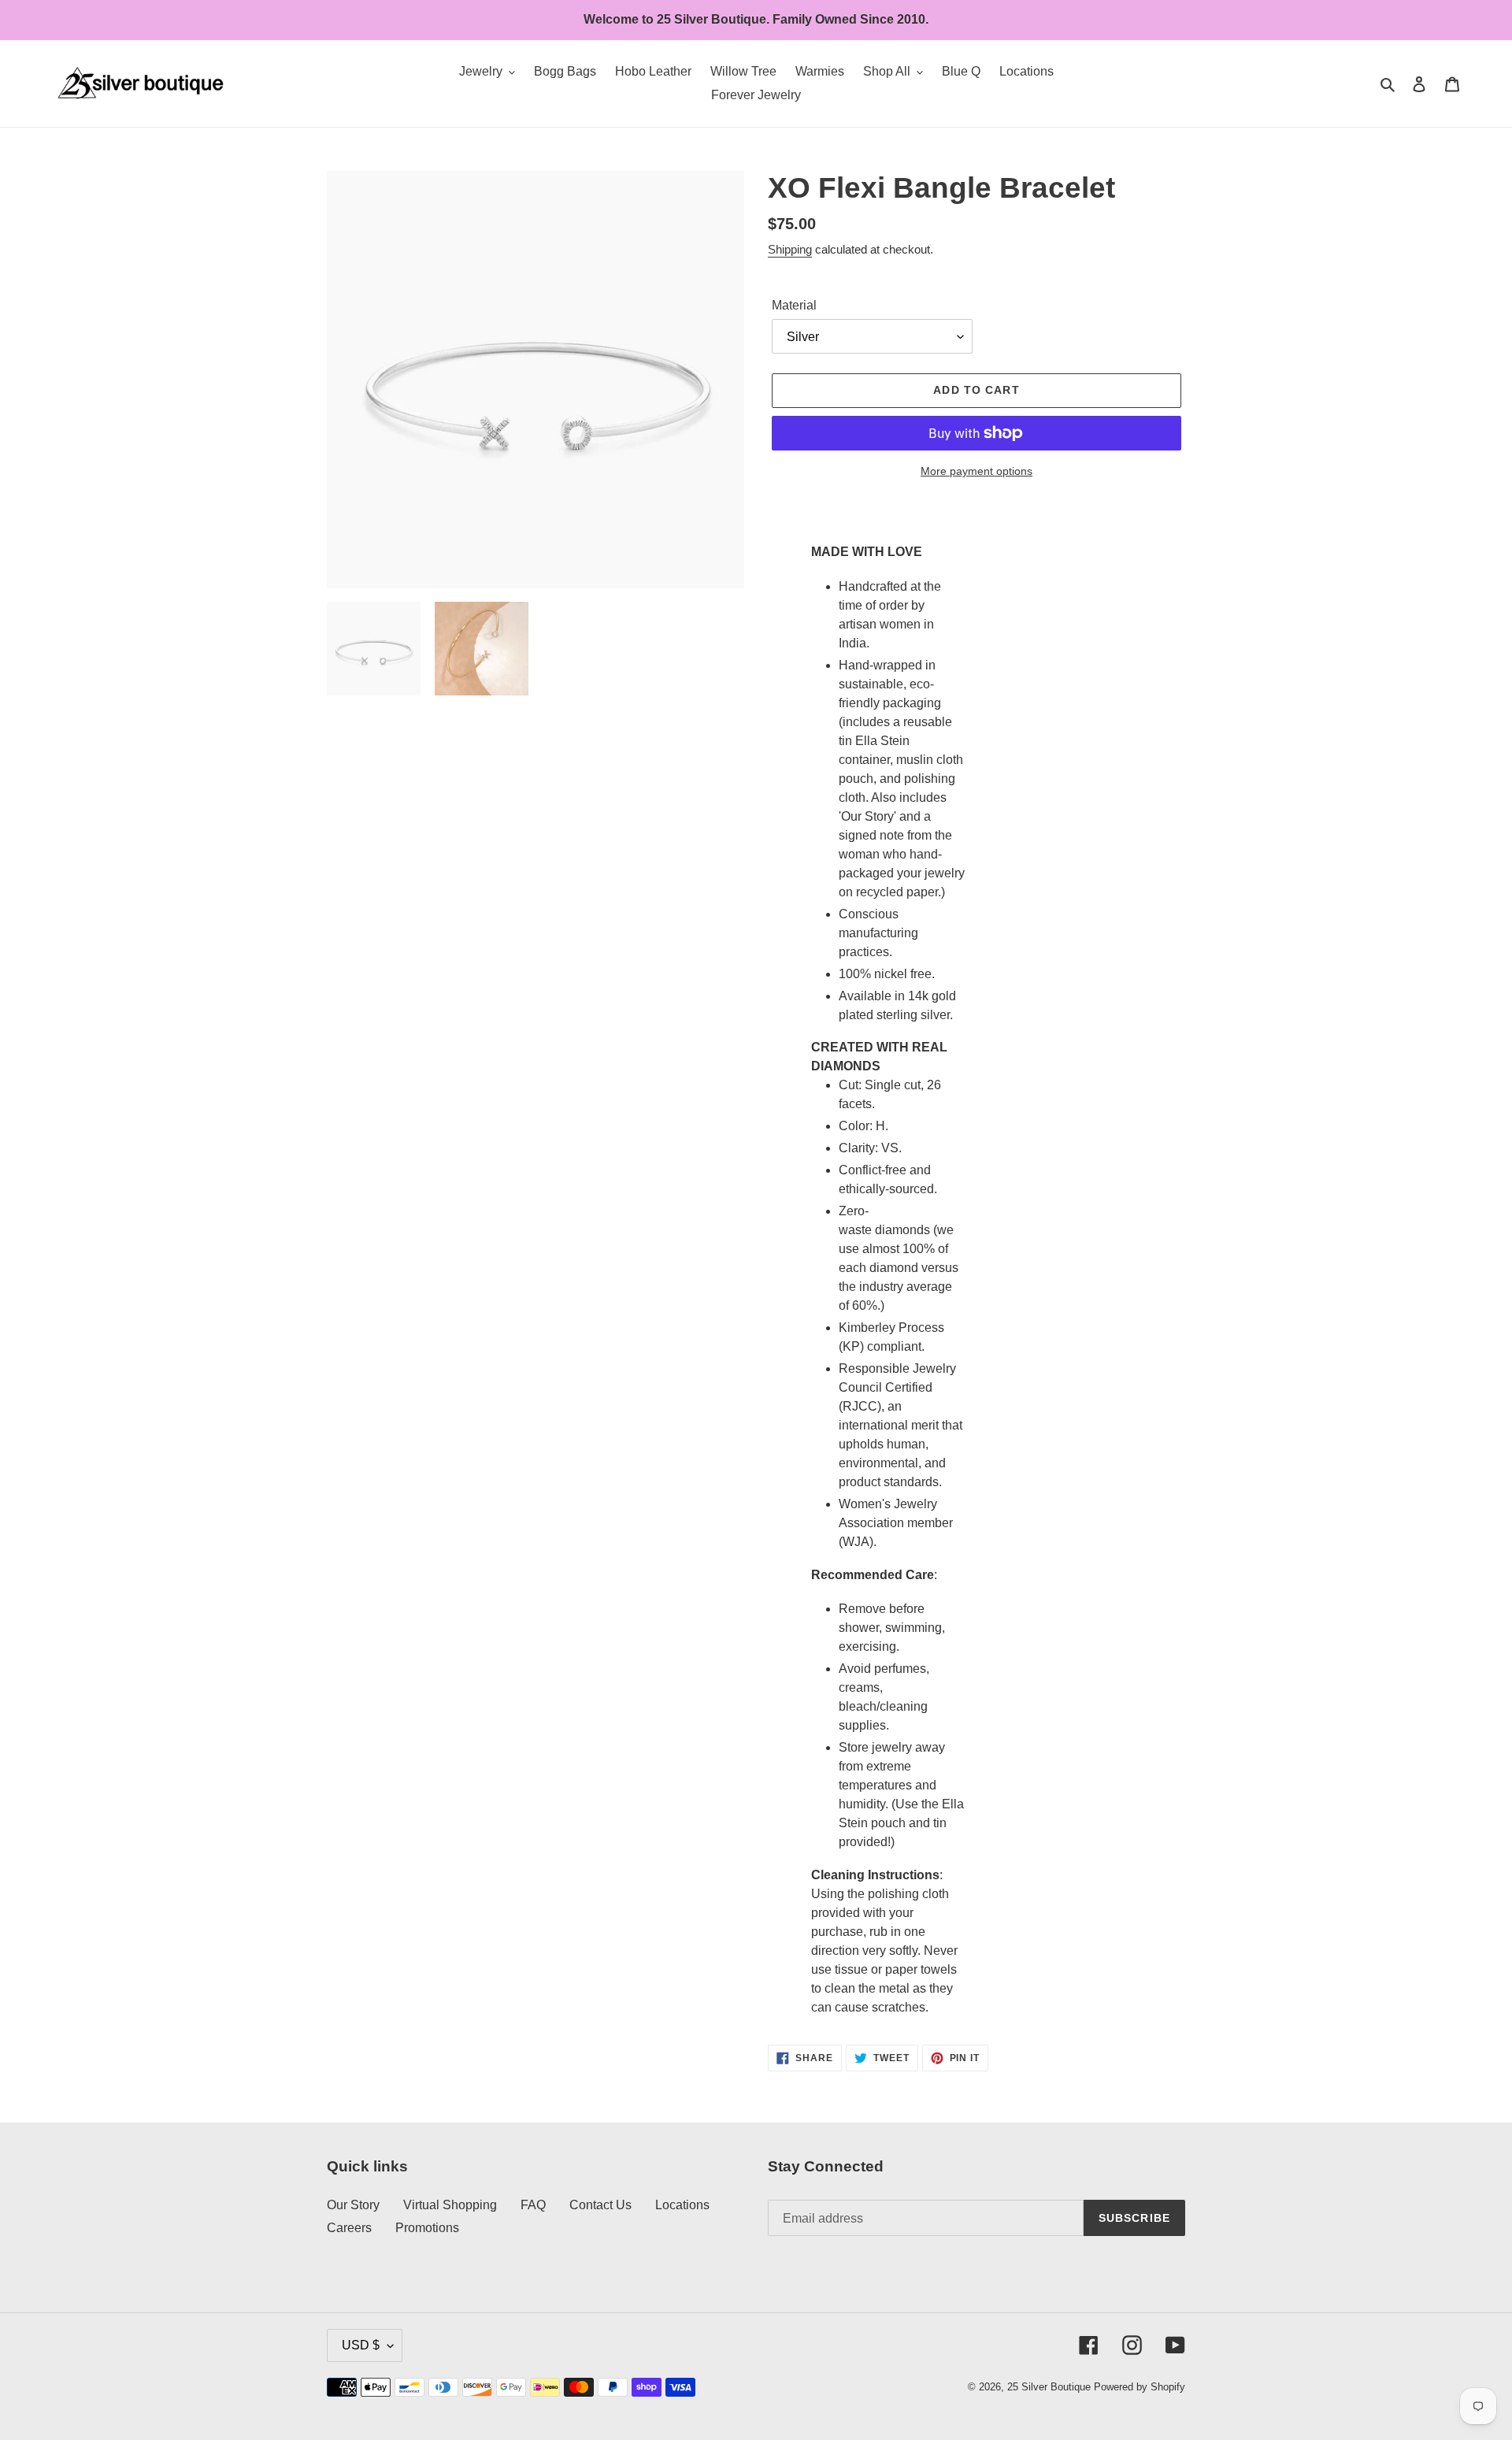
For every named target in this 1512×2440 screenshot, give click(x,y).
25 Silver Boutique (1049, 2387)
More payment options (976, 471)
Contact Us (600, 2205)
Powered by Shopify (1140, 2387)
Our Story (353, 2205)
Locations (682, 2205)
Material (794, 305)
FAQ (533, 2205)
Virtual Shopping (450, 2205)
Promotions (427, 2228)
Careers (349, 2228)
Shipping (790, 249)
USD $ (361, 2345)
